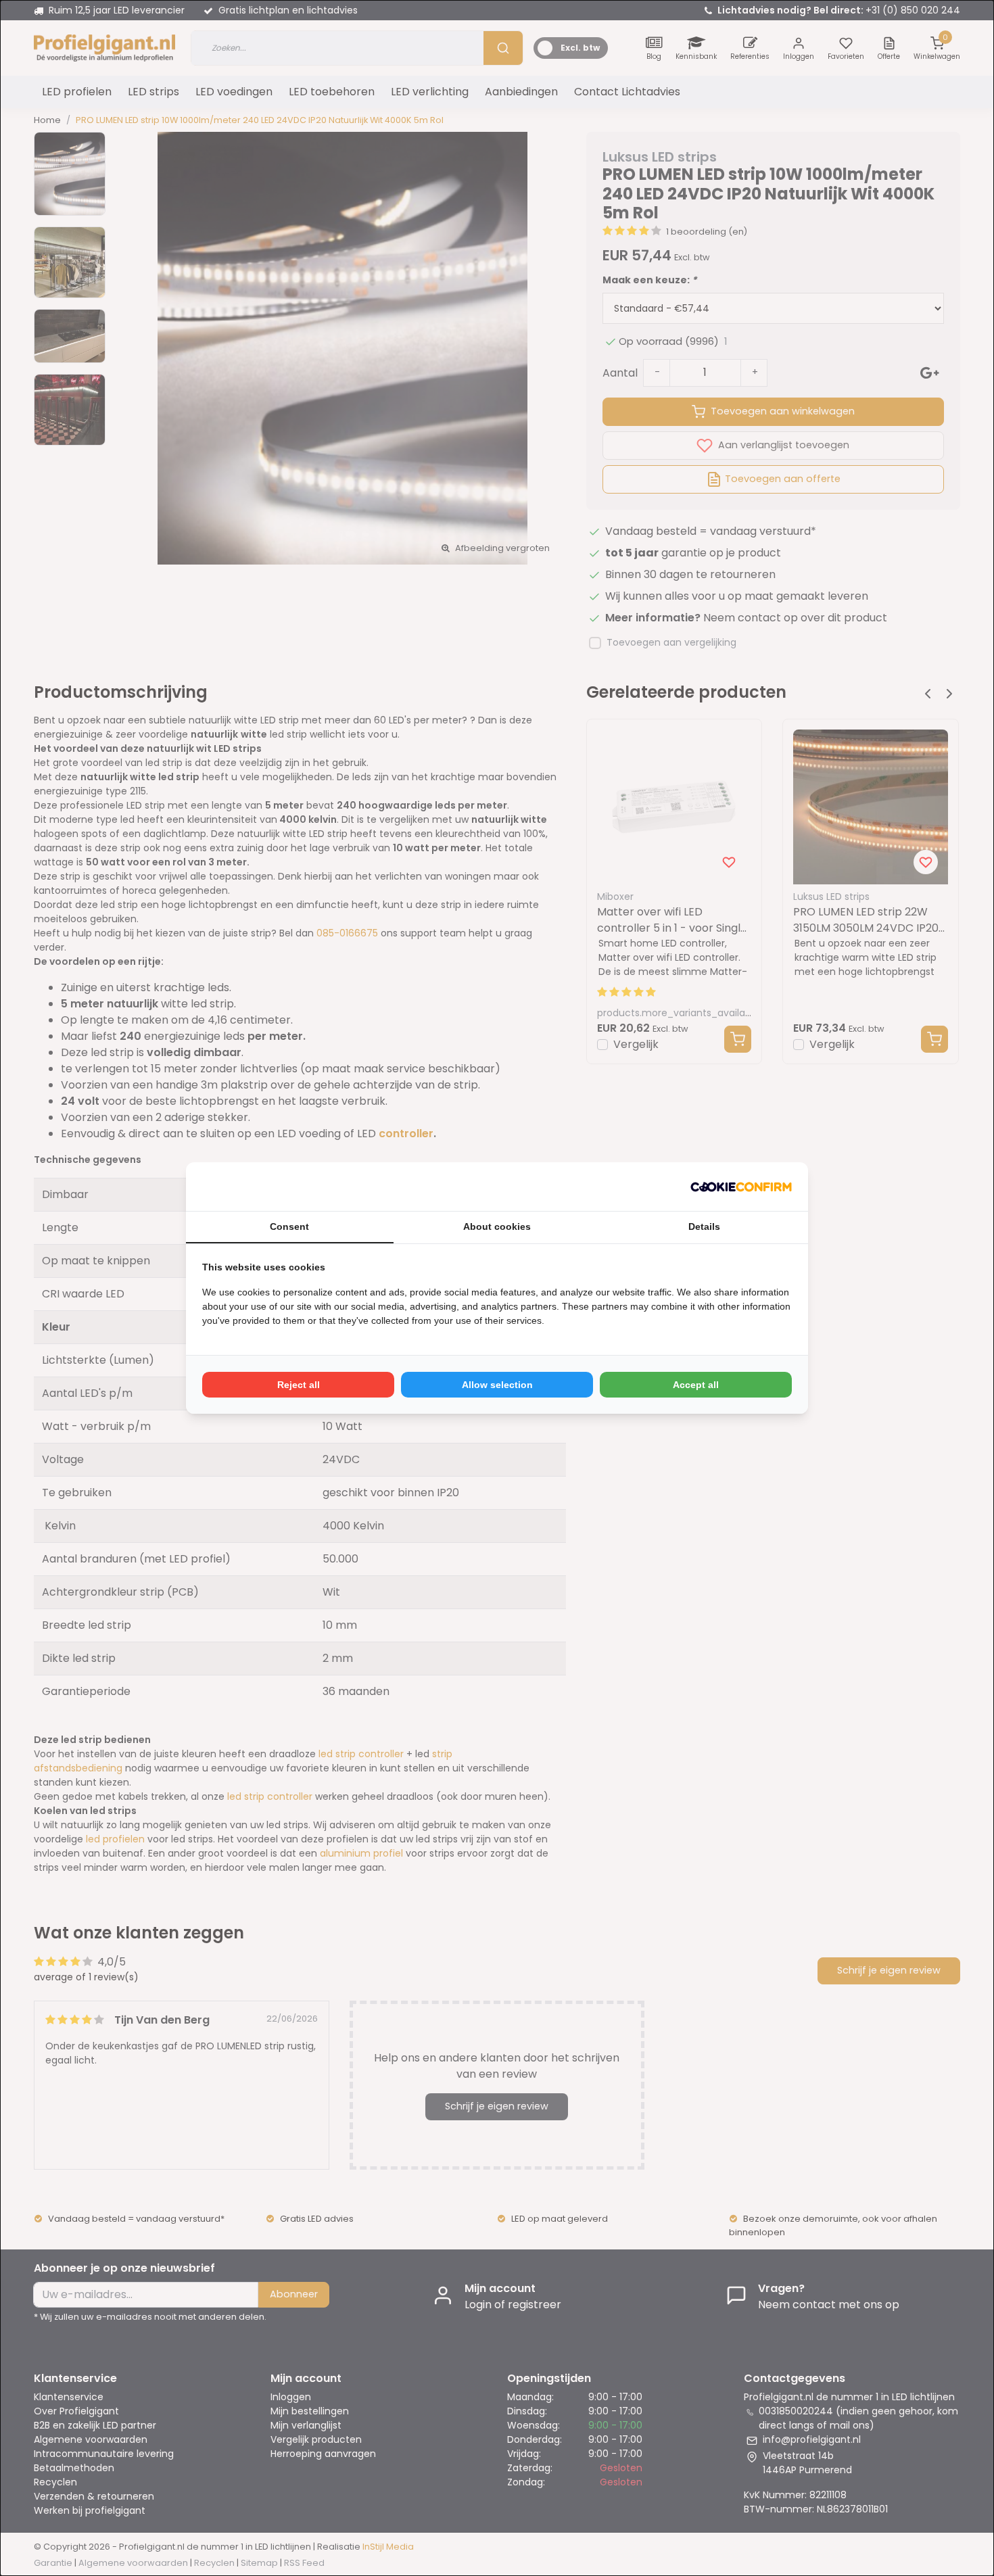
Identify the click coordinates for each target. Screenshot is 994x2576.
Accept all (696, 1385)
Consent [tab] (289, 1226)
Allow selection (497, 1385)
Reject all (299, 1385)
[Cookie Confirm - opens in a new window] (741, 1187)
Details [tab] (704, 1226)
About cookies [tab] (497, 1226)
